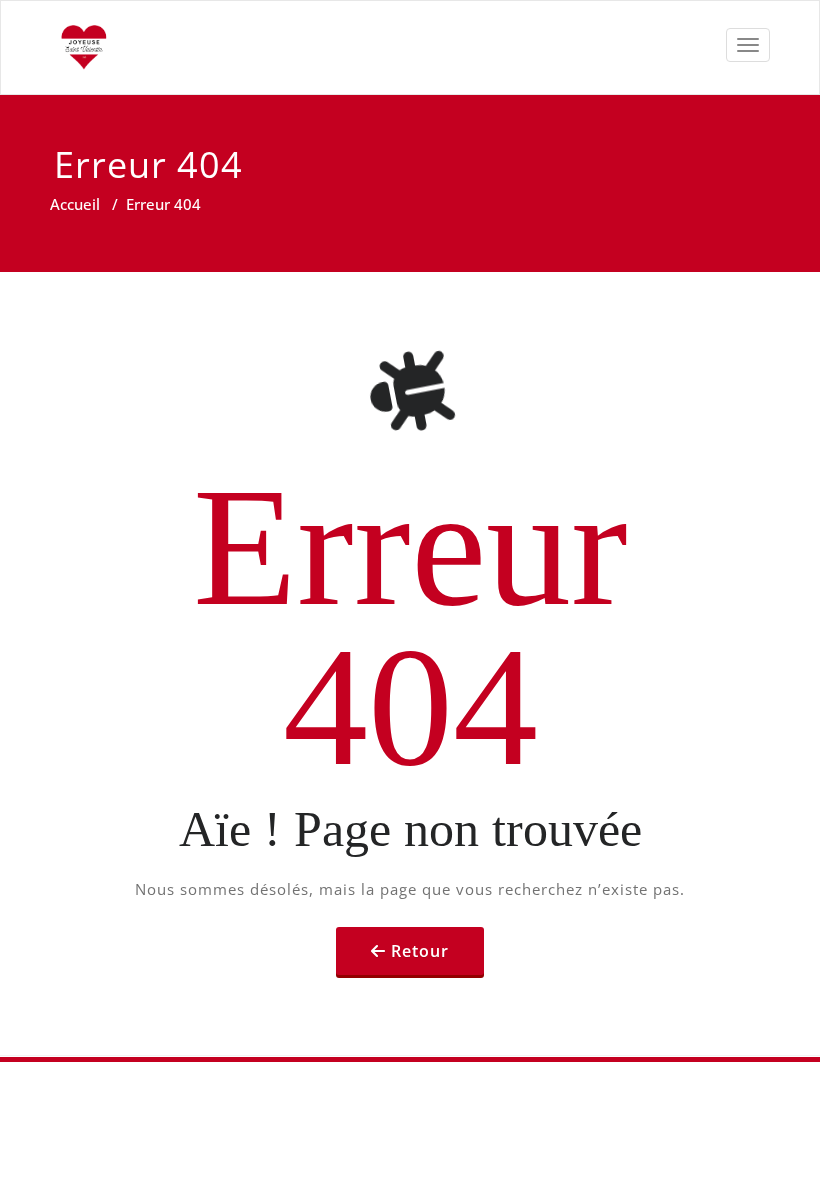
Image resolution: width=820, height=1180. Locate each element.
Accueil (75, 204)
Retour (420, 951)
